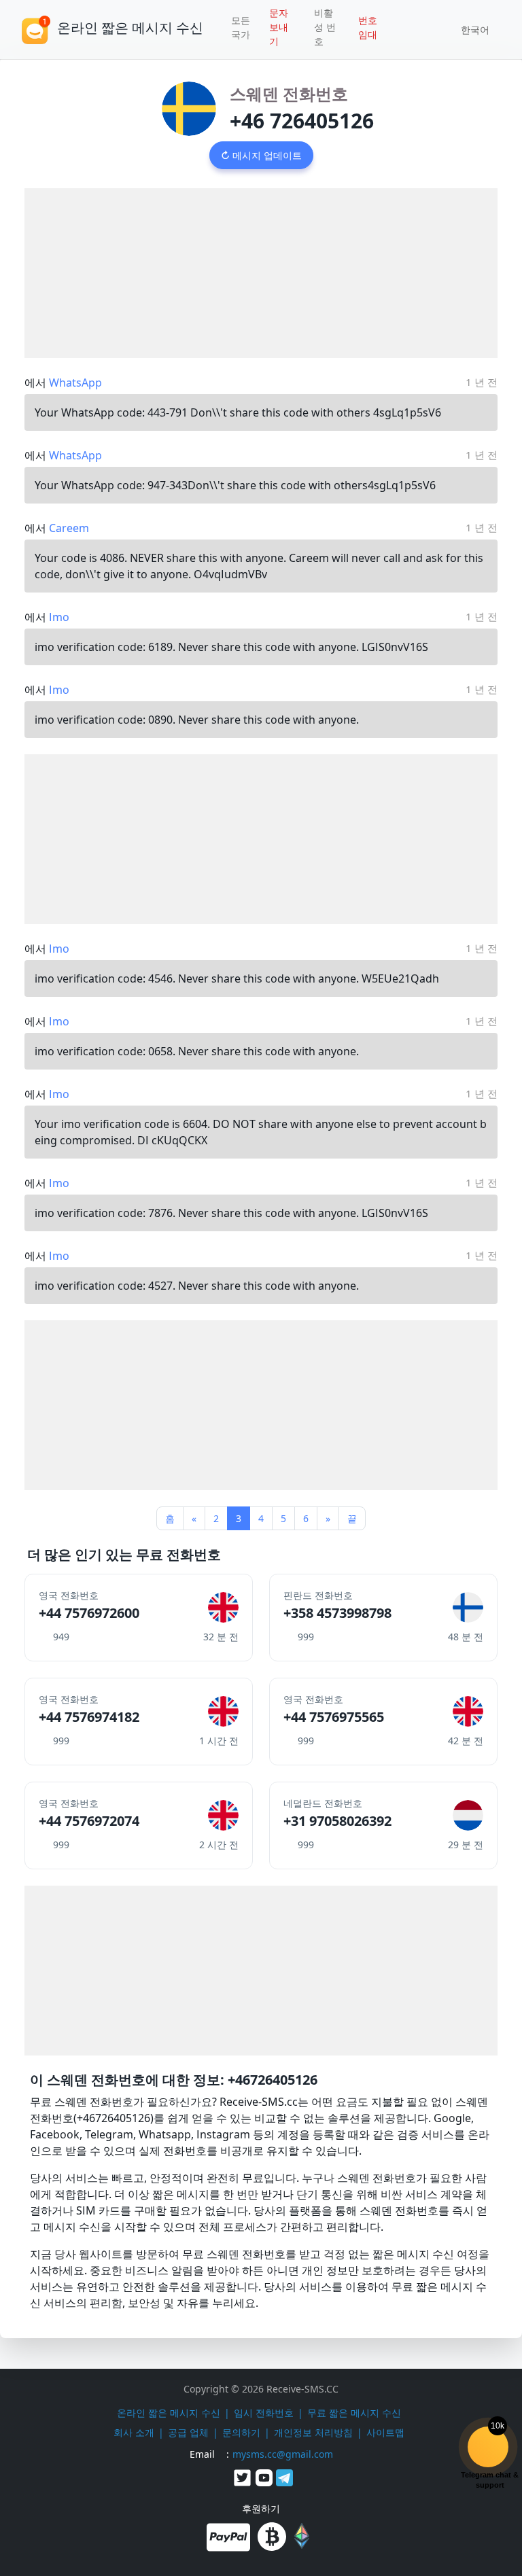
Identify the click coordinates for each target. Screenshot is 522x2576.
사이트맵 (385, 2432)
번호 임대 (368, 27)
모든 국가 (241, 27)
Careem (69, 528)
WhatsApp (75, 383)
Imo (59, 617)
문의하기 (241, 2432)
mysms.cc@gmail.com (283, 2454)
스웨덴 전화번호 (289, 93)
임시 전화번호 (264, 2413)
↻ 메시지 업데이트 (261, 155)
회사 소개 (134, 2432)
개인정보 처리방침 (313, 2432)
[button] (470, 30)
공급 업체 (188, 2432)
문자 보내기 (279, 27)
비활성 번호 (325, 27)
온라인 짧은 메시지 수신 (169, 2413)
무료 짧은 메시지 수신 (354, 2413)
